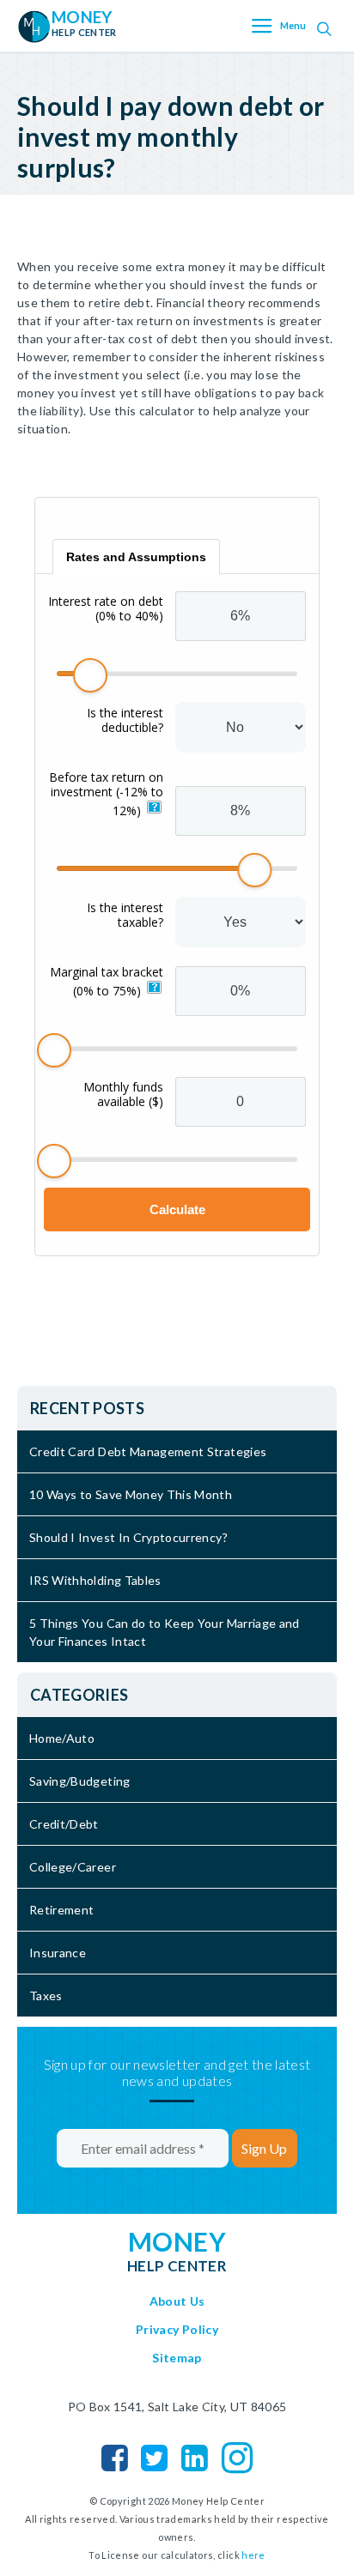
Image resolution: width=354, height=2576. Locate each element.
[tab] (136, 557)
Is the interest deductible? (125, 720)
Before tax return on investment (106, 794)
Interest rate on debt (106, 608)
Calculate (177, 1209)
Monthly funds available (123, 1094)
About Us (177, 2301)
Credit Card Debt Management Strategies (148, 1451)
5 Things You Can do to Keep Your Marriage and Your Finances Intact (165, 1632)
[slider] (90, 675)
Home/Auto (62, 1738)
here (253, 2555)
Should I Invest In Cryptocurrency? (128, 1537)
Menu (293, 26)
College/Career (73, 1867)
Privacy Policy (177, 2329)
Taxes (46, 1995)
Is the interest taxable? (125, 915)
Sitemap (177, 2358)
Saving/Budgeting (80, 1781)
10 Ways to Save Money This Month (131, 1494)
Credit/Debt (64, 1824)
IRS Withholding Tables (95, 1580)
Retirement (62, 1910)
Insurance (58, 1953)
